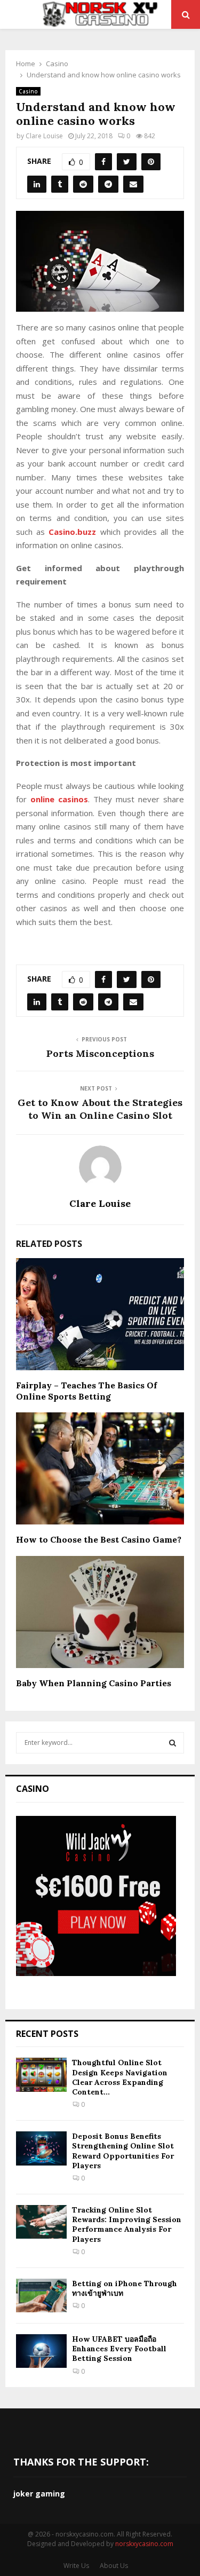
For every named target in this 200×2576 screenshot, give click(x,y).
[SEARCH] (173, 1743)
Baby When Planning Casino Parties (94, 1683)
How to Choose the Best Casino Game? (99, 1539)
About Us (114, 2566)
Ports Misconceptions (100, 1053)
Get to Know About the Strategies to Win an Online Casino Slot (100, 1109)
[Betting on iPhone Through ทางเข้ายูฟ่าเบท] (41, 2296)
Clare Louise (44, 136)
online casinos (59, 799)
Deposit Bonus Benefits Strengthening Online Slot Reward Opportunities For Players (123, 2151)
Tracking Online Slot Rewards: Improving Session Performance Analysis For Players (127, 2225)
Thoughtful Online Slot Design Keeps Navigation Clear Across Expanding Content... (120, 2077)
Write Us (76, 2566)
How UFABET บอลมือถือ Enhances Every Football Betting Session (119, 2349)
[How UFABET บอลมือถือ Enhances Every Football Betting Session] (41, 2351)
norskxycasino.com (144, 2544)
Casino (28, 91)
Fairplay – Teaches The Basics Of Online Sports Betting (86, 1391)
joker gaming (39, 2494)
